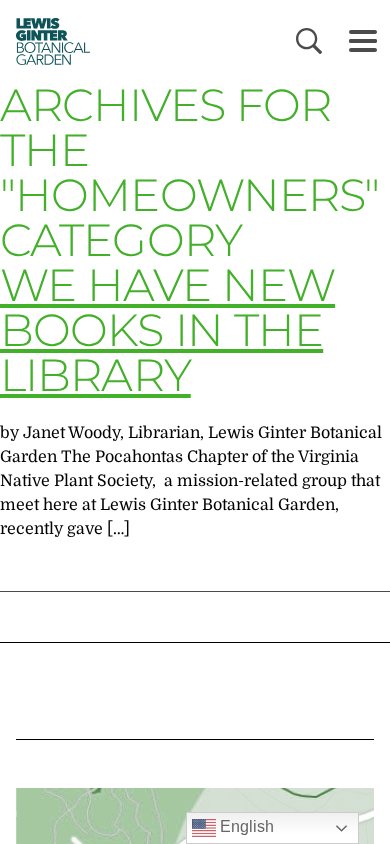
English (245, 826)
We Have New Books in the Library (167, 329)
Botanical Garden (47, 41)
